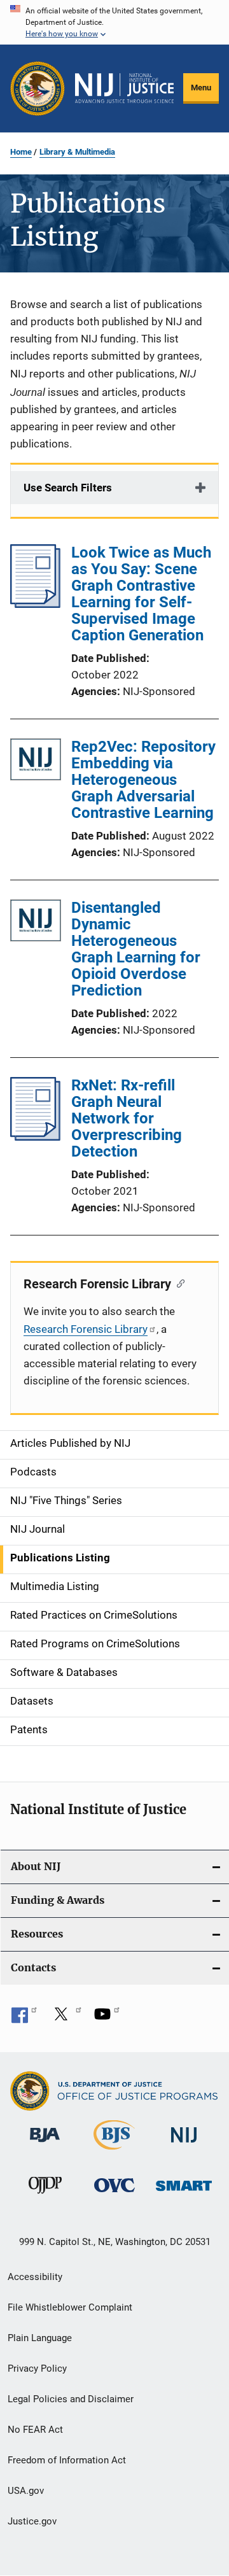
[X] (66, 2018)
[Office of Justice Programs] (38, 88)
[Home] (124, 88)
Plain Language (40, 2338)
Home (21, 152)
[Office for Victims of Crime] (114, 2194)
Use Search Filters (68, 488)
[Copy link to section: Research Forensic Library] (178, 1283)
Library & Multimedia (77, 152)
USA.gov (26, 2491)
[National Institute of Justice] (184, 2145)
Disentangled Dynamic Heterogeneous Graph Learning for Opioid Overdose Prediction (136, 949)
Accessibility (35, 2277)
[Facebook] (24, 2018)
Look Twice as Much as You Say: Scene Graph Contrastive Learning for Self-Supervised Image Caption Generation (141, 594)
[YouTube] (107, 2018)
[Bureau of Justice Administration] (45, 2144)
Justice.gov (32, 2521)
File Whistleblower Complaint (70, 2307)
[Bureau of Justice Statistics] (114, 2152)
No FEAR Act (35, 2430)
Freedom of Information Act (67, 2460)
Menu (201, 88)
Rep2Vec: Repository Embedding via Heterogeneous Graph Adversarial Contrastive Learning (143, 780)
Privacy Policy (37, 2368)
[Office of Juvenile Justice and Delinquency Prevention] (45, 2196)
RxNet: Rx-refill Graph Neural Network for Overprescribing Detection (127, 1118)
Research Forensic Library (86, 1329)
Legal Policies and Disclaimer (71, 2399)
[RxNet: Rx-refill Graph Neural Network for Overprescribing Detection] (35, 1137)
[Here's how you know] (114, 22)
